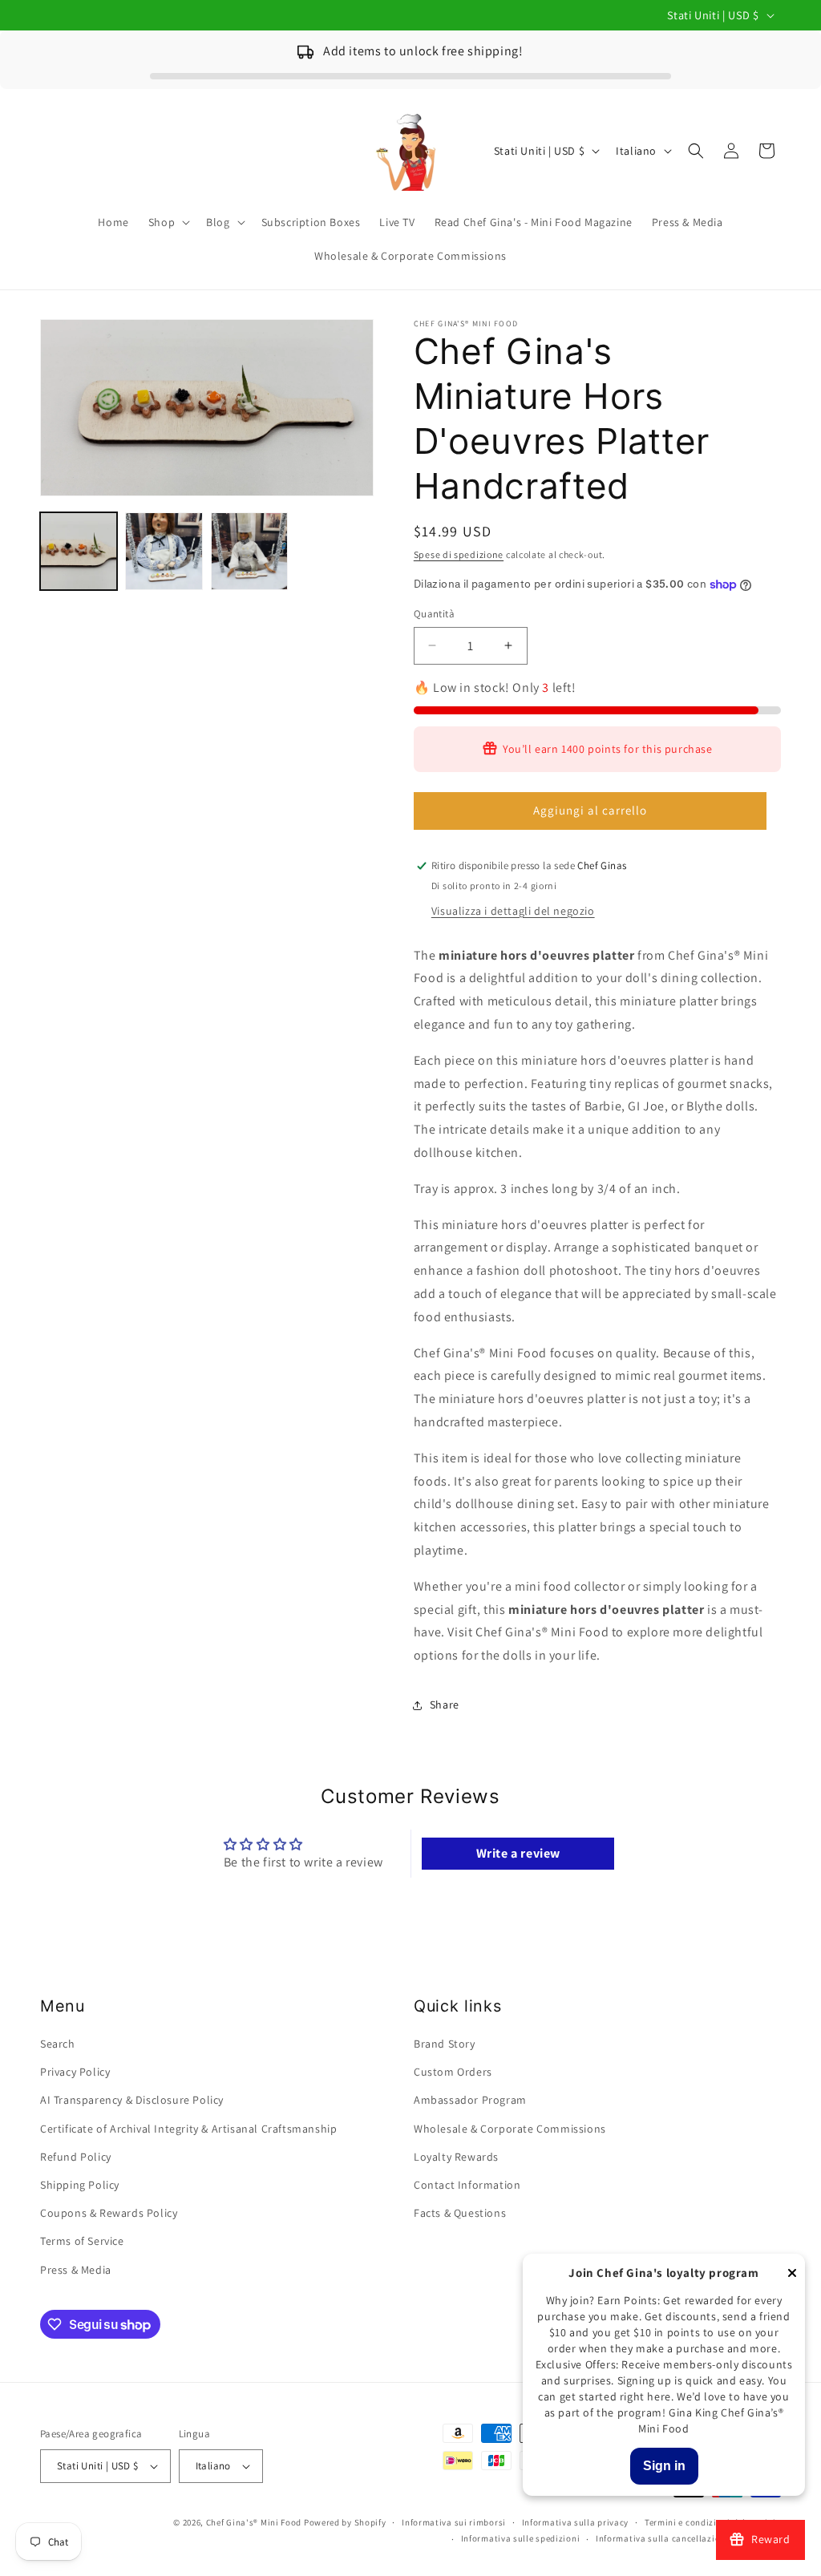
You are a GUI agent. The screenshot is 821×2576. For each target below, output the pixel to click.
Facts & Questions (460, 2213)
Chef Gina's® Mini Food (255, 2522)
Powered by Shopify (345, 2522)
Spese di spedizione (459, 554)
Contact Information (467, 2185)
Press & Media (76, 2270)
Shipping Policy (80, 2185)
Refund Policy (76, 2157)
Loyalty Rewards (456, 2157)
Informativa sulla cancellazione (663, 2538)
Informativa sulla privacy (576, 2522)
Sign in (664, 2466)
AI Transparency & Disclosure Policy (132, 2100)
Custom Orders (453, 2072)
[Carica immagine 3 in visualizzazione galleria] (249, 551)
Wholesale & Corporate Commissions (510, 2129)
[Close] (792, 2274)
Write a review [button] (518, 1853)
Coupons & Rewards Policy (109, 2213)
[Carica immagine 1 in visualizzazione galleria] (79, 551)
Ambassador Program (470, 2100)
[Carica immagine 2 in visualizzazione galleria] (164, 551)
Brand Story (445, 2044)
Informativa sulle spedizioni (521, 2538)
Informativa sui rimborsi (454, 2522)
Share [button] (445, 1705)
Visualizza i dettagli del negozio (513, 911)
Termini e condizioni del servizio (713, 2522)
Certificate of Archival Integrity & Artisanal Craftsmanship (188, 2129)
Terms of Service (82, 2241)
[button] (168, 222)
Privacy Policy (75, 2072)
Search (58, 2044)
